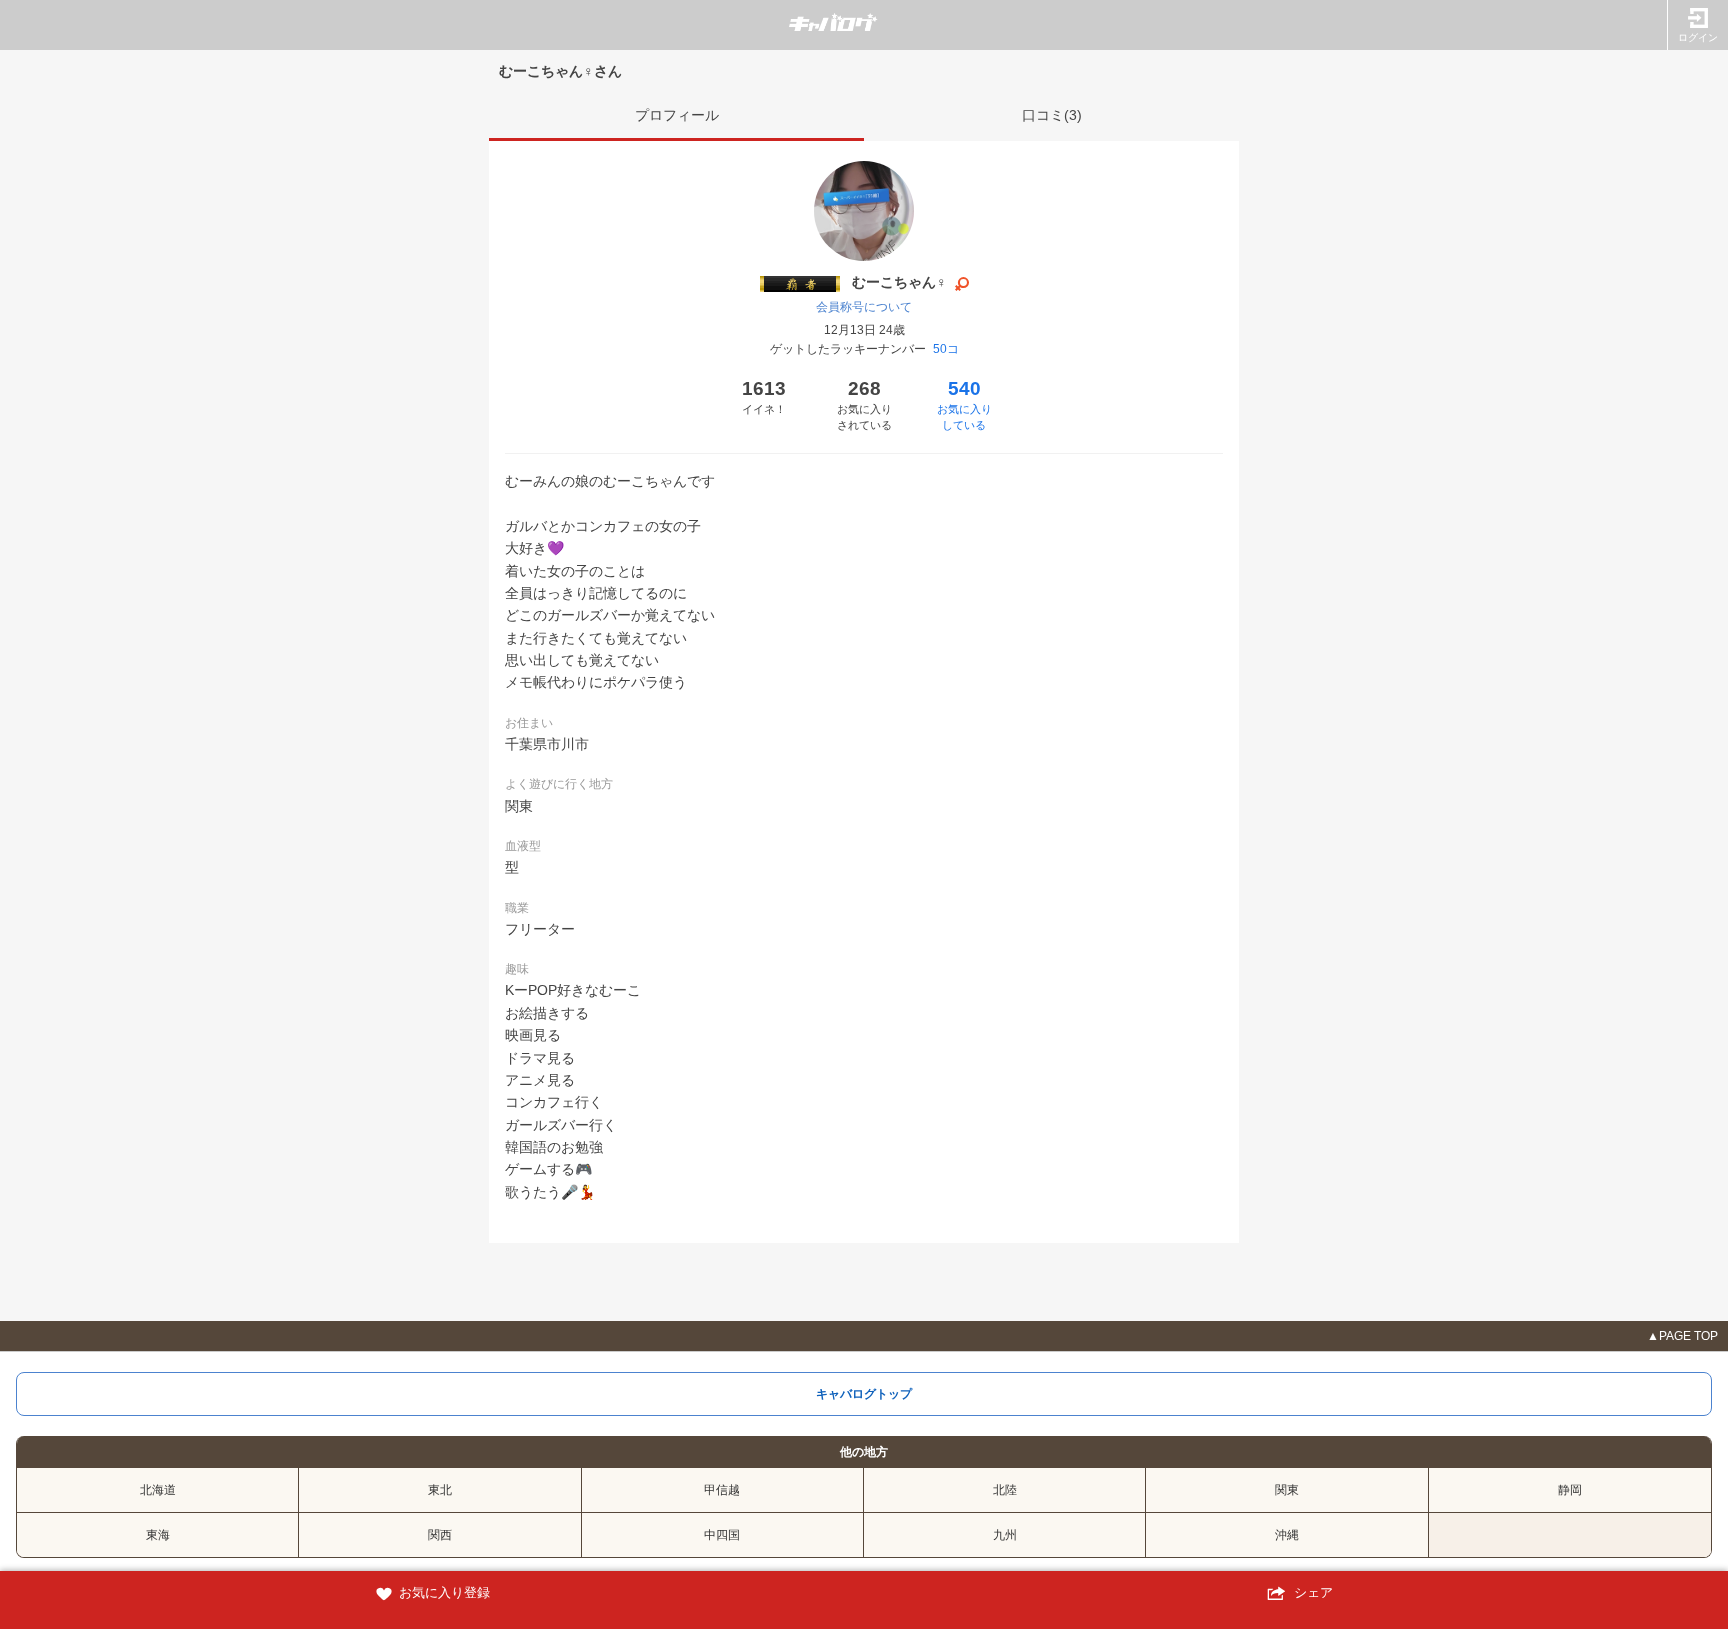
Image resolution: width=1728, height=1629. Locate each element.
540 (964, 404)
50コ (946, 349)
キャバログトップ (864, 1394)
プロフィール (677, 115)
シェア (1311, 1592)
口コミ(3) (1052, 115)
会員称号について (864, 307)
